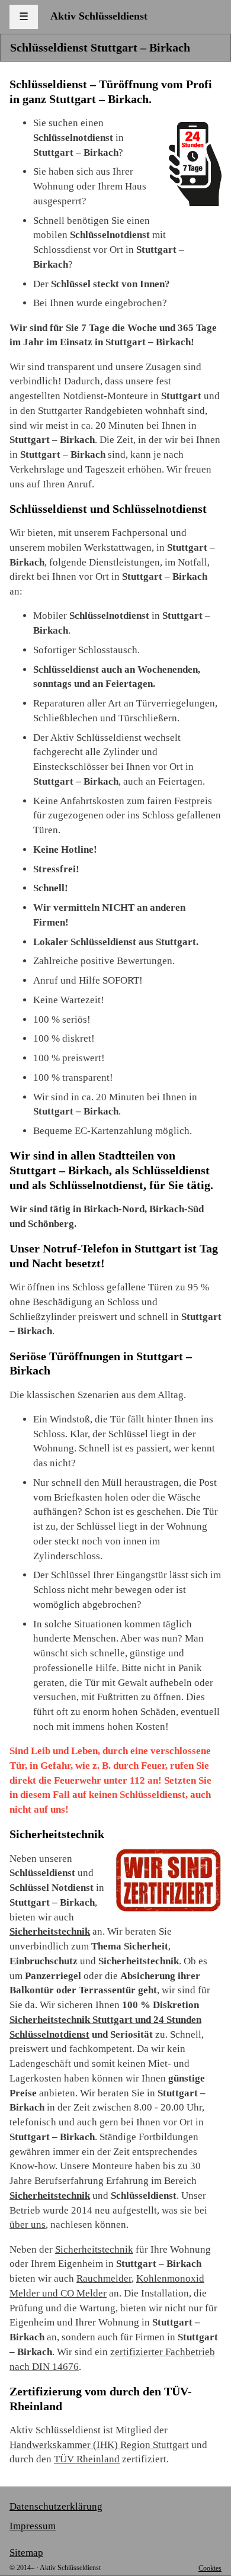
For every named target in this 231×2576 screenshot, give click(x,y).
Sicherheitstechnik (50, 1931)
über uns (28, 2225)
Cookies (210, 2568)
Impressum (33, 2526)
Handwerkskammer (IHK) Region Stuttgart (99, 2445)
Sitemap (26, 2553)
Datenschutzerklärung (56, 2506)
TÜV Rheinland (87, 2459)
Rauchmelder (104, 2278)
